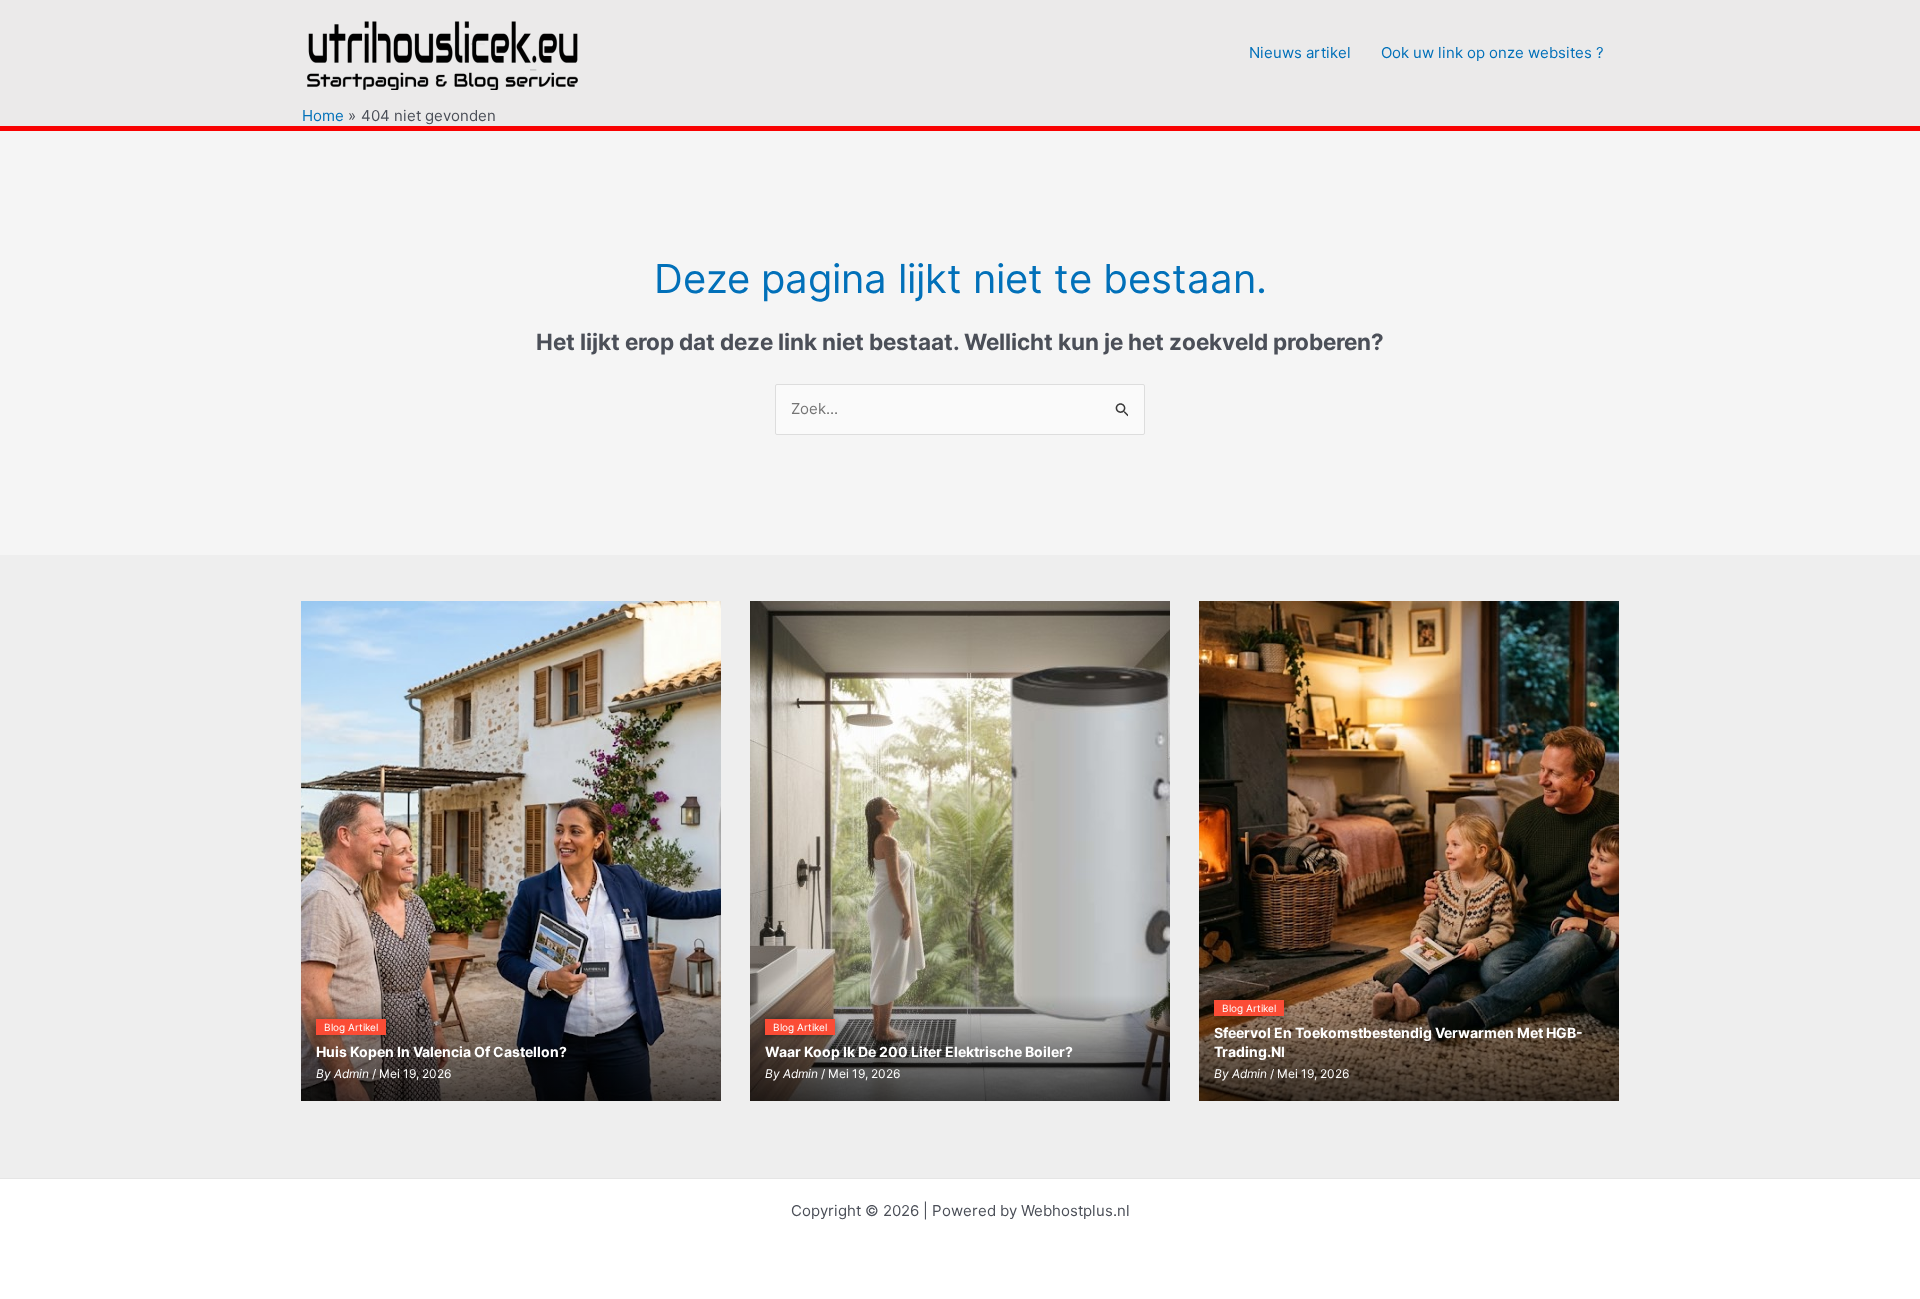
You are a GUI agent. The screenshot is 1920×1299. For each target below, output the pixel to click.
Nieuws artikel (1300, 52)
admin (351, 1073)
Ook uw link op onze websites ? (1492, 52)
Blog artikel (351, 1027)
